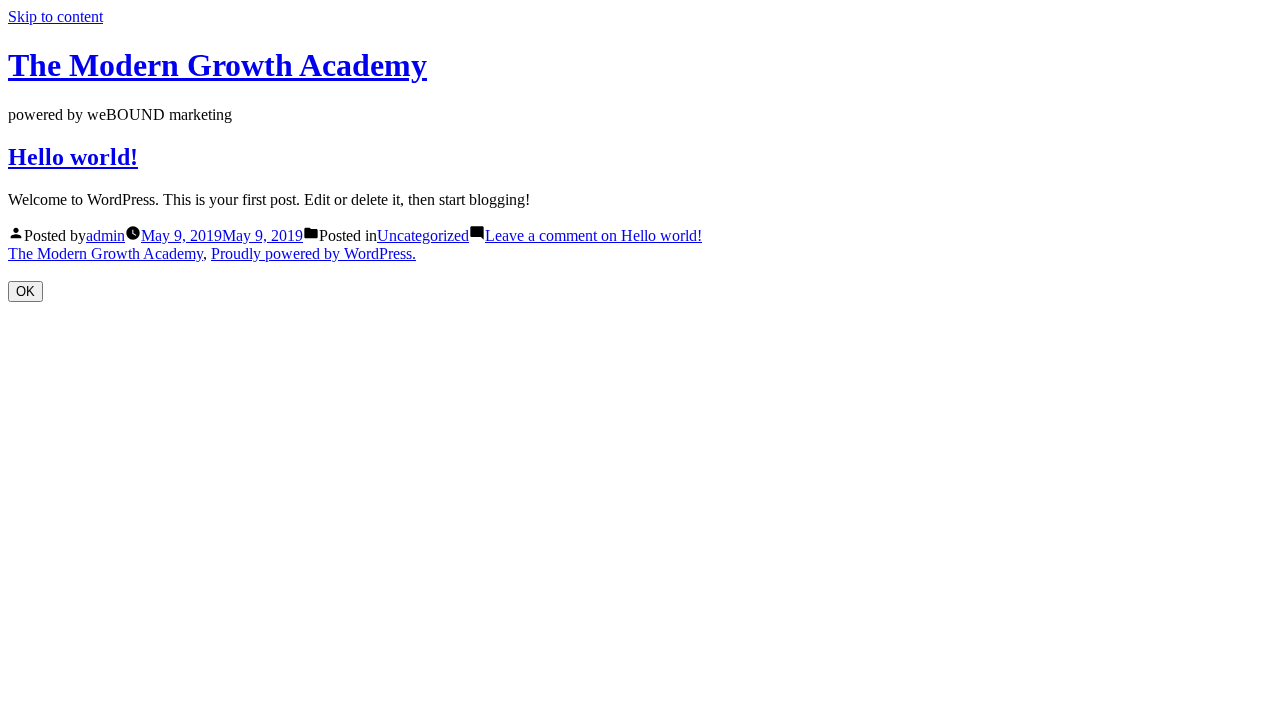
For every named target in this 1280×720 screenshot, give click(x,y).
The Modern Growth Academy (217, 65)
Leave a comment (593, 235)
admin (105, 235)
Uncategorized (423, 235)
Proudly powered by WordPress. (313, 253)
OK (25, 291)
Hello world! (73, 157)
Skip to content (55, 16)
